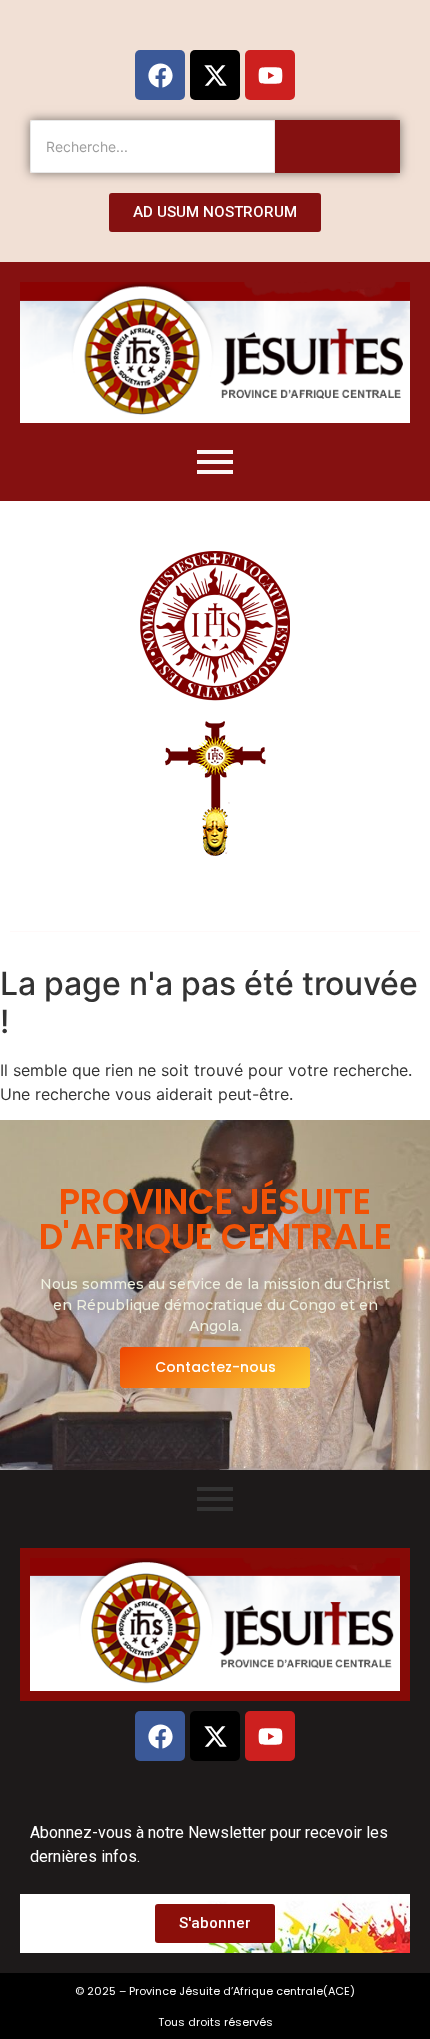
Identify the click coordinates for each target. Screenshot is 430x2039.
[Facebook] (160, 75)
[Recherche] (337, 146)
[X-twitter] (215, 75)
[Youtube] (270, 75)
